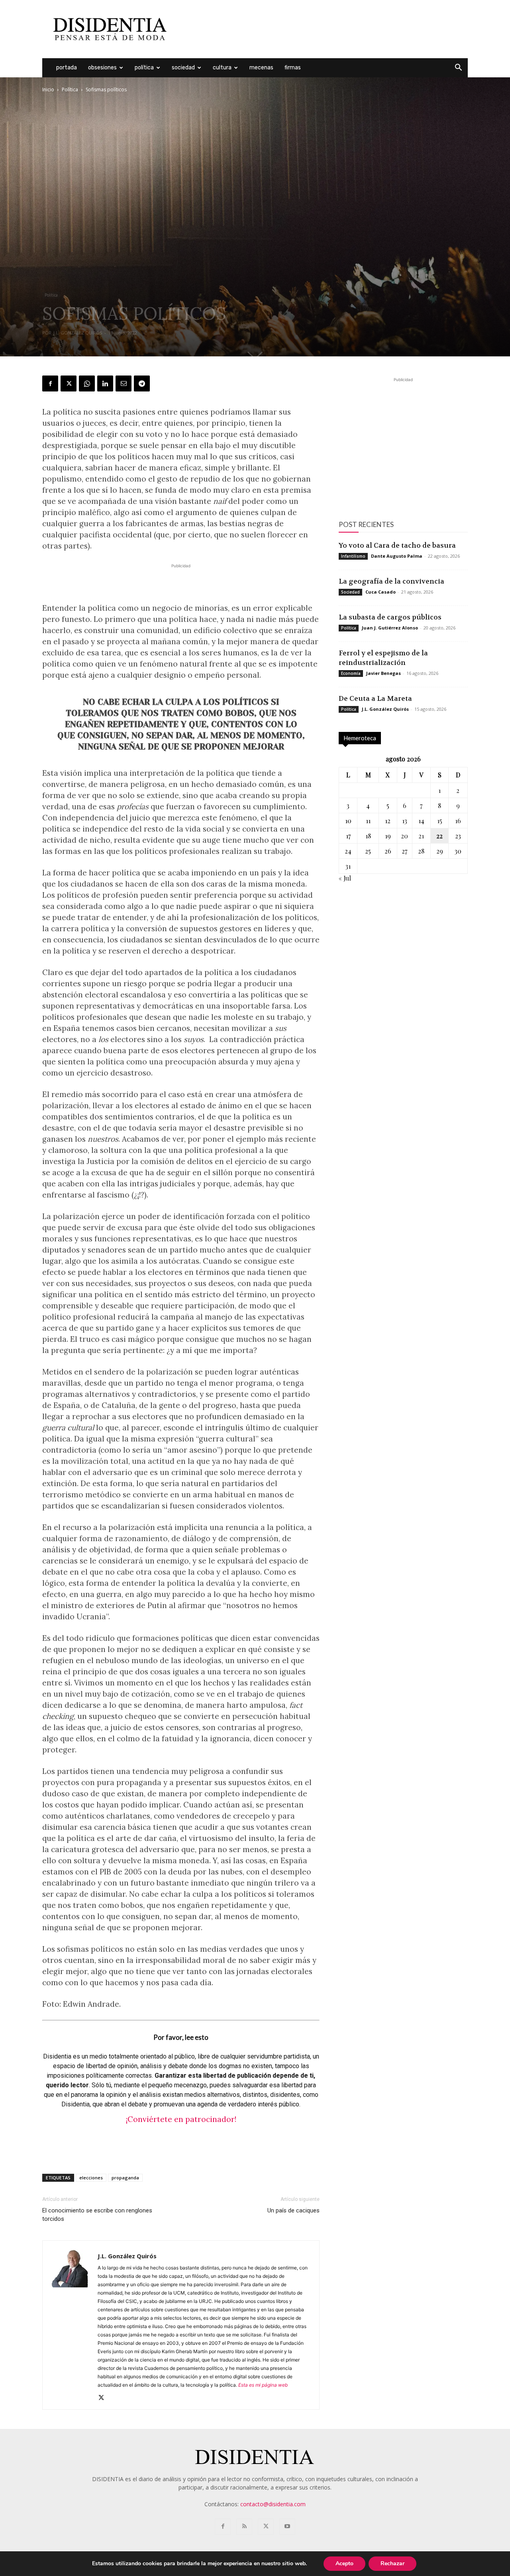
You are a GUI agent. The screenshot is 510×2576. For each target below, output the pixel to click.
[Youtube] (287, 2527)
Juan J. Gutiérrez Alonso (390, 628)
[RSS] (244, 2527)
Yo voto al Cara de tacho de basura (397, 545)
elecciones (91, 2178)
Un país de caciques (293, 2210)
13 (405, 821)
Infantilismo (353, 556)
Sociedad (183, 68)
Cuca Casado (381, 592)
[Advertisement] (323, 29)
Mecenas (261, 68)
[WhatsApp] (87, 383)
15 (440, 821)
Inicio (48, 89)
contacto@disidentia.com (273, 2504)
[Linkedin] (105, 383)
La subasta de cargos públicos (390, 617)
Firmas (293, 68)
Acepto (344, 2563)
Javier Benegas (383, 673)
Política (144, 68)
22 (439, 836)
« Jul (345, 878)
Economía (351, 673)
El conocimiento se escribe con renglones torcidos (97, 2215)
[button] (458, 68)
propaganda (125, 2178)
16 (458, 821)
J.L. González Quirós (78, 333)
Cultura (222, 68)
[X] (69, 383)
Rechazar (392, 2563)
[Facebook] (50, 383)
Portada (67, 68)
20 (404, 836)
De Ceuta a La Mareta (375, 698)
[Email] (124, 383)
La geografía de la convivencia (391, 581)
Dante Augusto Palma (397, 556)
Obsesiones (102, 68)
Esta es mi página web (263, 2385)
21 (421, 836)
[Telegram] (142, 383)
